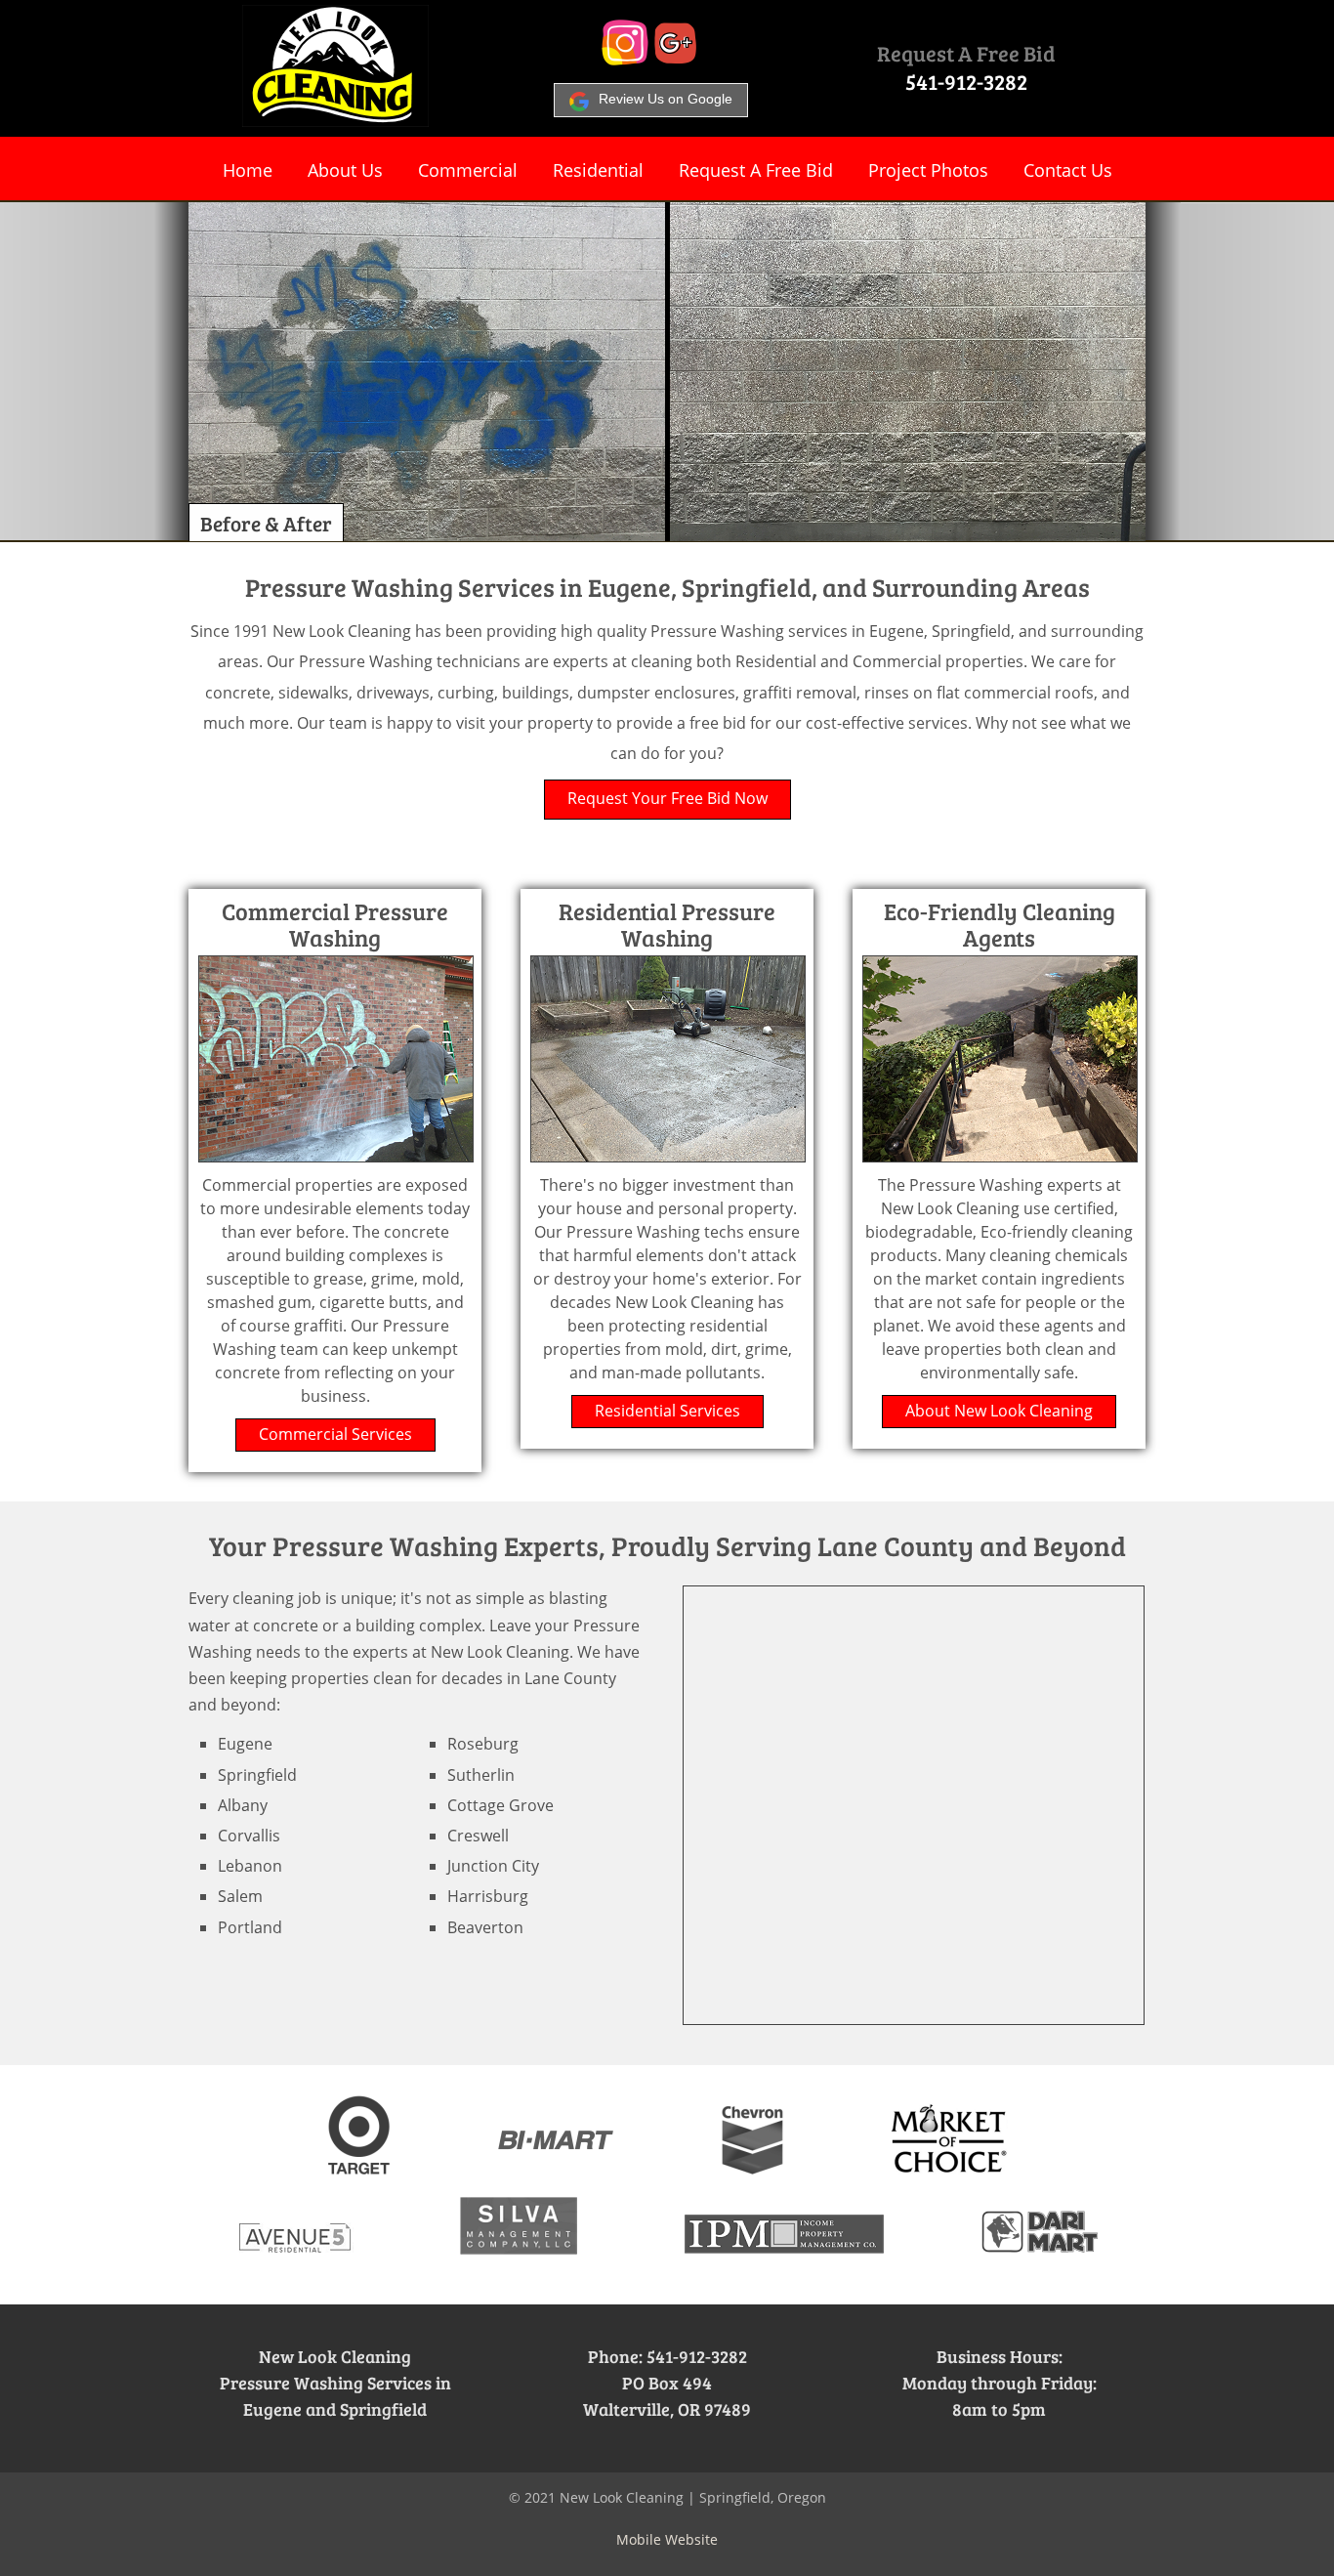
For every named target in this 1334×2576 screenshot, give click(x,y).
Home (248, 170)
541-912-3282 (966, 81)
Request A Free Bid (966, 53)
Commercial (468, 170)
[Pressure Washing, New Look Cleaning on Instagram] (625, 60)
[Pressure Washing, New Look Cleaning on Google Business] (676, 60)
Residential (598, 170)
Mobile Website (667, 2539)
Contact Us (1068, 170)
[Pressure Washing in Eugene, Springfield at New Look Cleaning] (335, 121)
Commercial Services (335, 1434)
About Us (345, 170)
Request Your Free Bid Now (667, 798)
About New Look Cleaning (999, 1411)
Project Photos (928, 170)
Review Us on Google (666, 99)
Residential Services (667, 1411)
